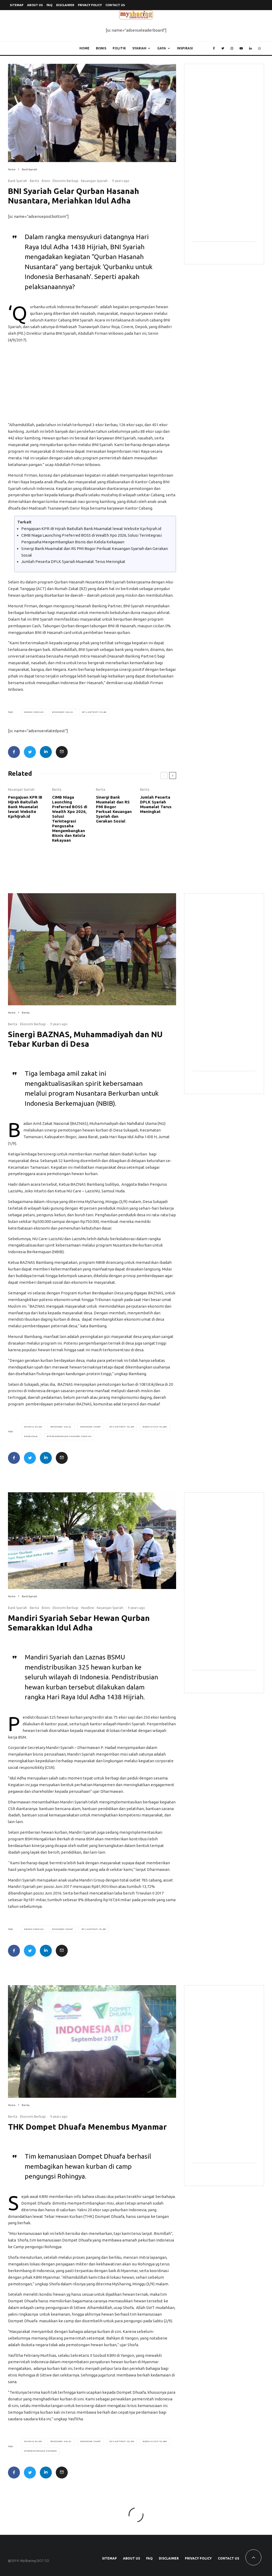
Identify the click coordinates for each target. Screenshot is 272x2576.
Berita (34, 181)
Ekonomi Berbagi (65, 181)
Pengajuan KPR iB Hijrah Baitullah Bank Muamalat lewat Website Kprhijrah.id (91, 529)
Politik (119, 48)
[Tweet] (30, 752)
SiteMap (17, 5)
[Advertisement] (92, 384)
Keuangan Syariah (94, 181)
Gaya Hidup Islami (156, 1427)
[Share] (14, 752)
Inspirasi (185, 48)
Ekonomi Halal (63, 712)
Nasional (32, 1436)
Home (84, 48)
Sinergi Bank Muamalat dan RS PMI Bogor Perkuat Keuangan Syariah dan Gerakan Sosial (114, 809)
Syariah (139, 48)
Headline (88, 1608)
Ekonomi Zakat (91, 1427)
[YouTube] (241, 48)
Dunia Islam (34, 1427)
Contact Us (115, 5)
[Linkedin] (250, 48)
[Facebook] (214, 48)
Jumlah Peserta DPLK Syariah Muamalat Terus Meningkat (73, 562)
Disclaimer (65, 5)
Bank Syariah (18, 181)
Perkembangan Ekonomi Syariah (70, 1436)
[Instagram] (232, 48)
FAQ (49, 5)
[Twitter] (223, 48)
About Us (35, 5)
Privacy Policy (90, 5)
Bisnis (101, 48)
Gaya (162, 48)
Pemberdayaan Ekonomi (41, 2451)
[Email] (62, 752)
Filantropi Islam (95, 712)
